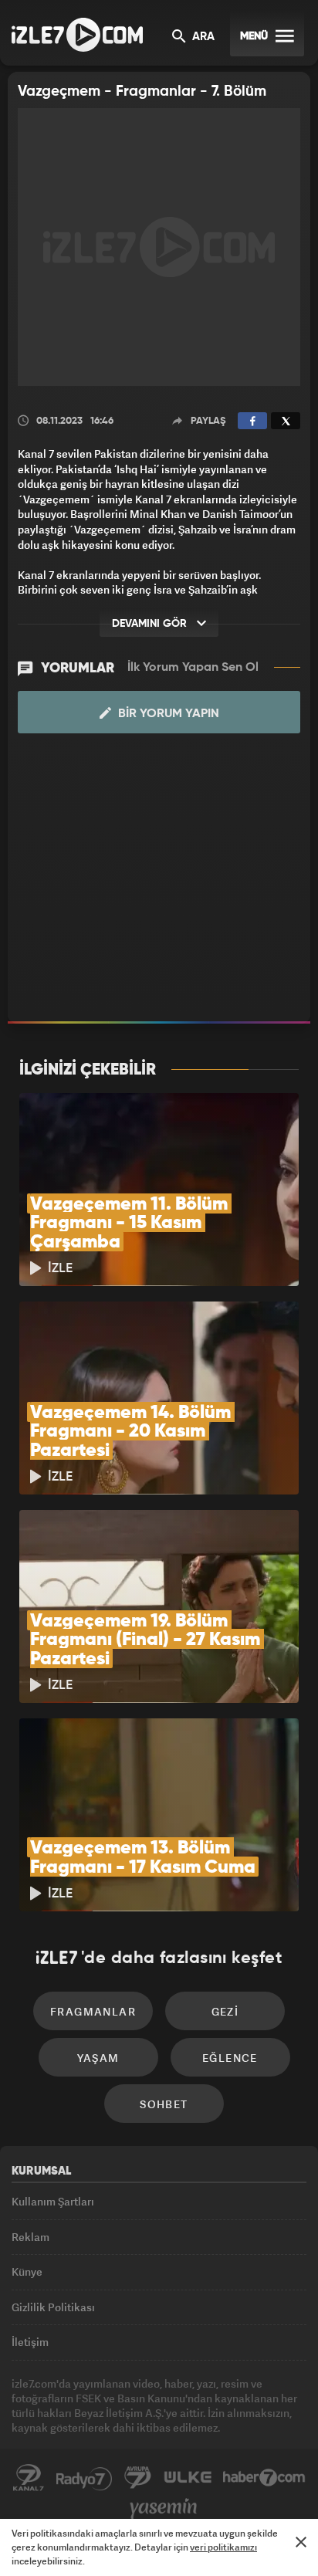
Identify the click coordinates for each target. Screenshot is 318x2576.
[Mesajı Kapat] (301, 2542)
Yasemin (164, 2509)
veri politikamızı (223, 2547)
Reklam (30, 2237)
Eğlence (230, 2058)
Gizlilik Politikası (53, 2307)
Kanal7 (29, 2478)
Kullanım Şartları (53, 2201)
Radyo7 (84, 2478)
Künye (27, 2271)
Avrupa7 (138, 2478)
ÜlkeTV (188, 2478)
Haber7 (264, 2478)
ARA (202, 37)
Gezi (225, 2011)
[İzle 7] (77, 35)
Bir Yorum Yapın (167, 714)
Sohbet (164, 2104)
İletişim (30, 2342)
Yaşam (98, 2058)
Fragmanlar (93, 2011)
